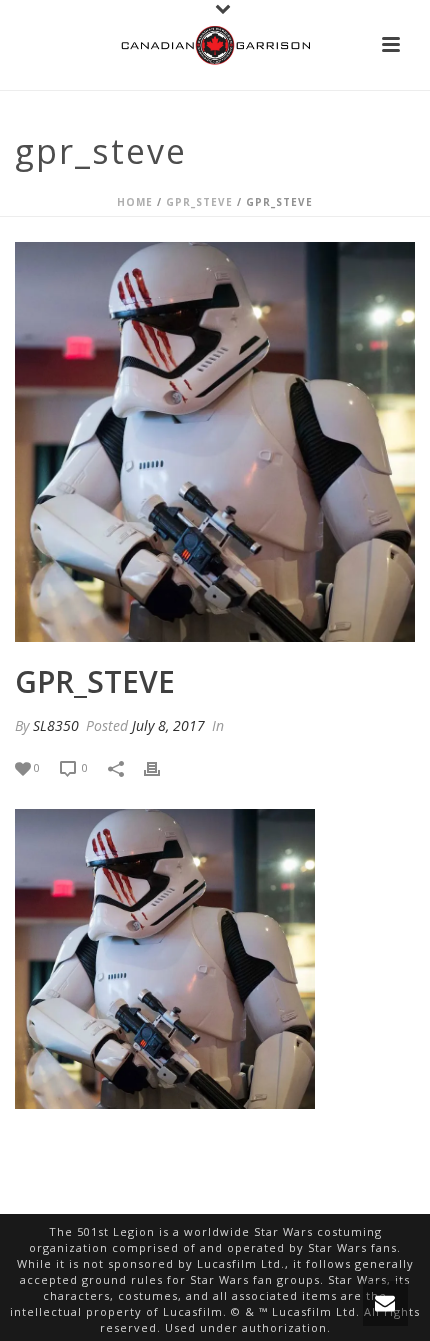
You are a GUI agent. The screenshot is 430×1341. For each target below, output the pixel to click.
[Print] (162, 768)
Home (135, 202)
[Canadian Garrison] (215, 45)
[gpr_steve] (215, 442)
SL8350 (56, 725)
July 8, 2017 (168, 725)
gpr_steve (199, 202)
